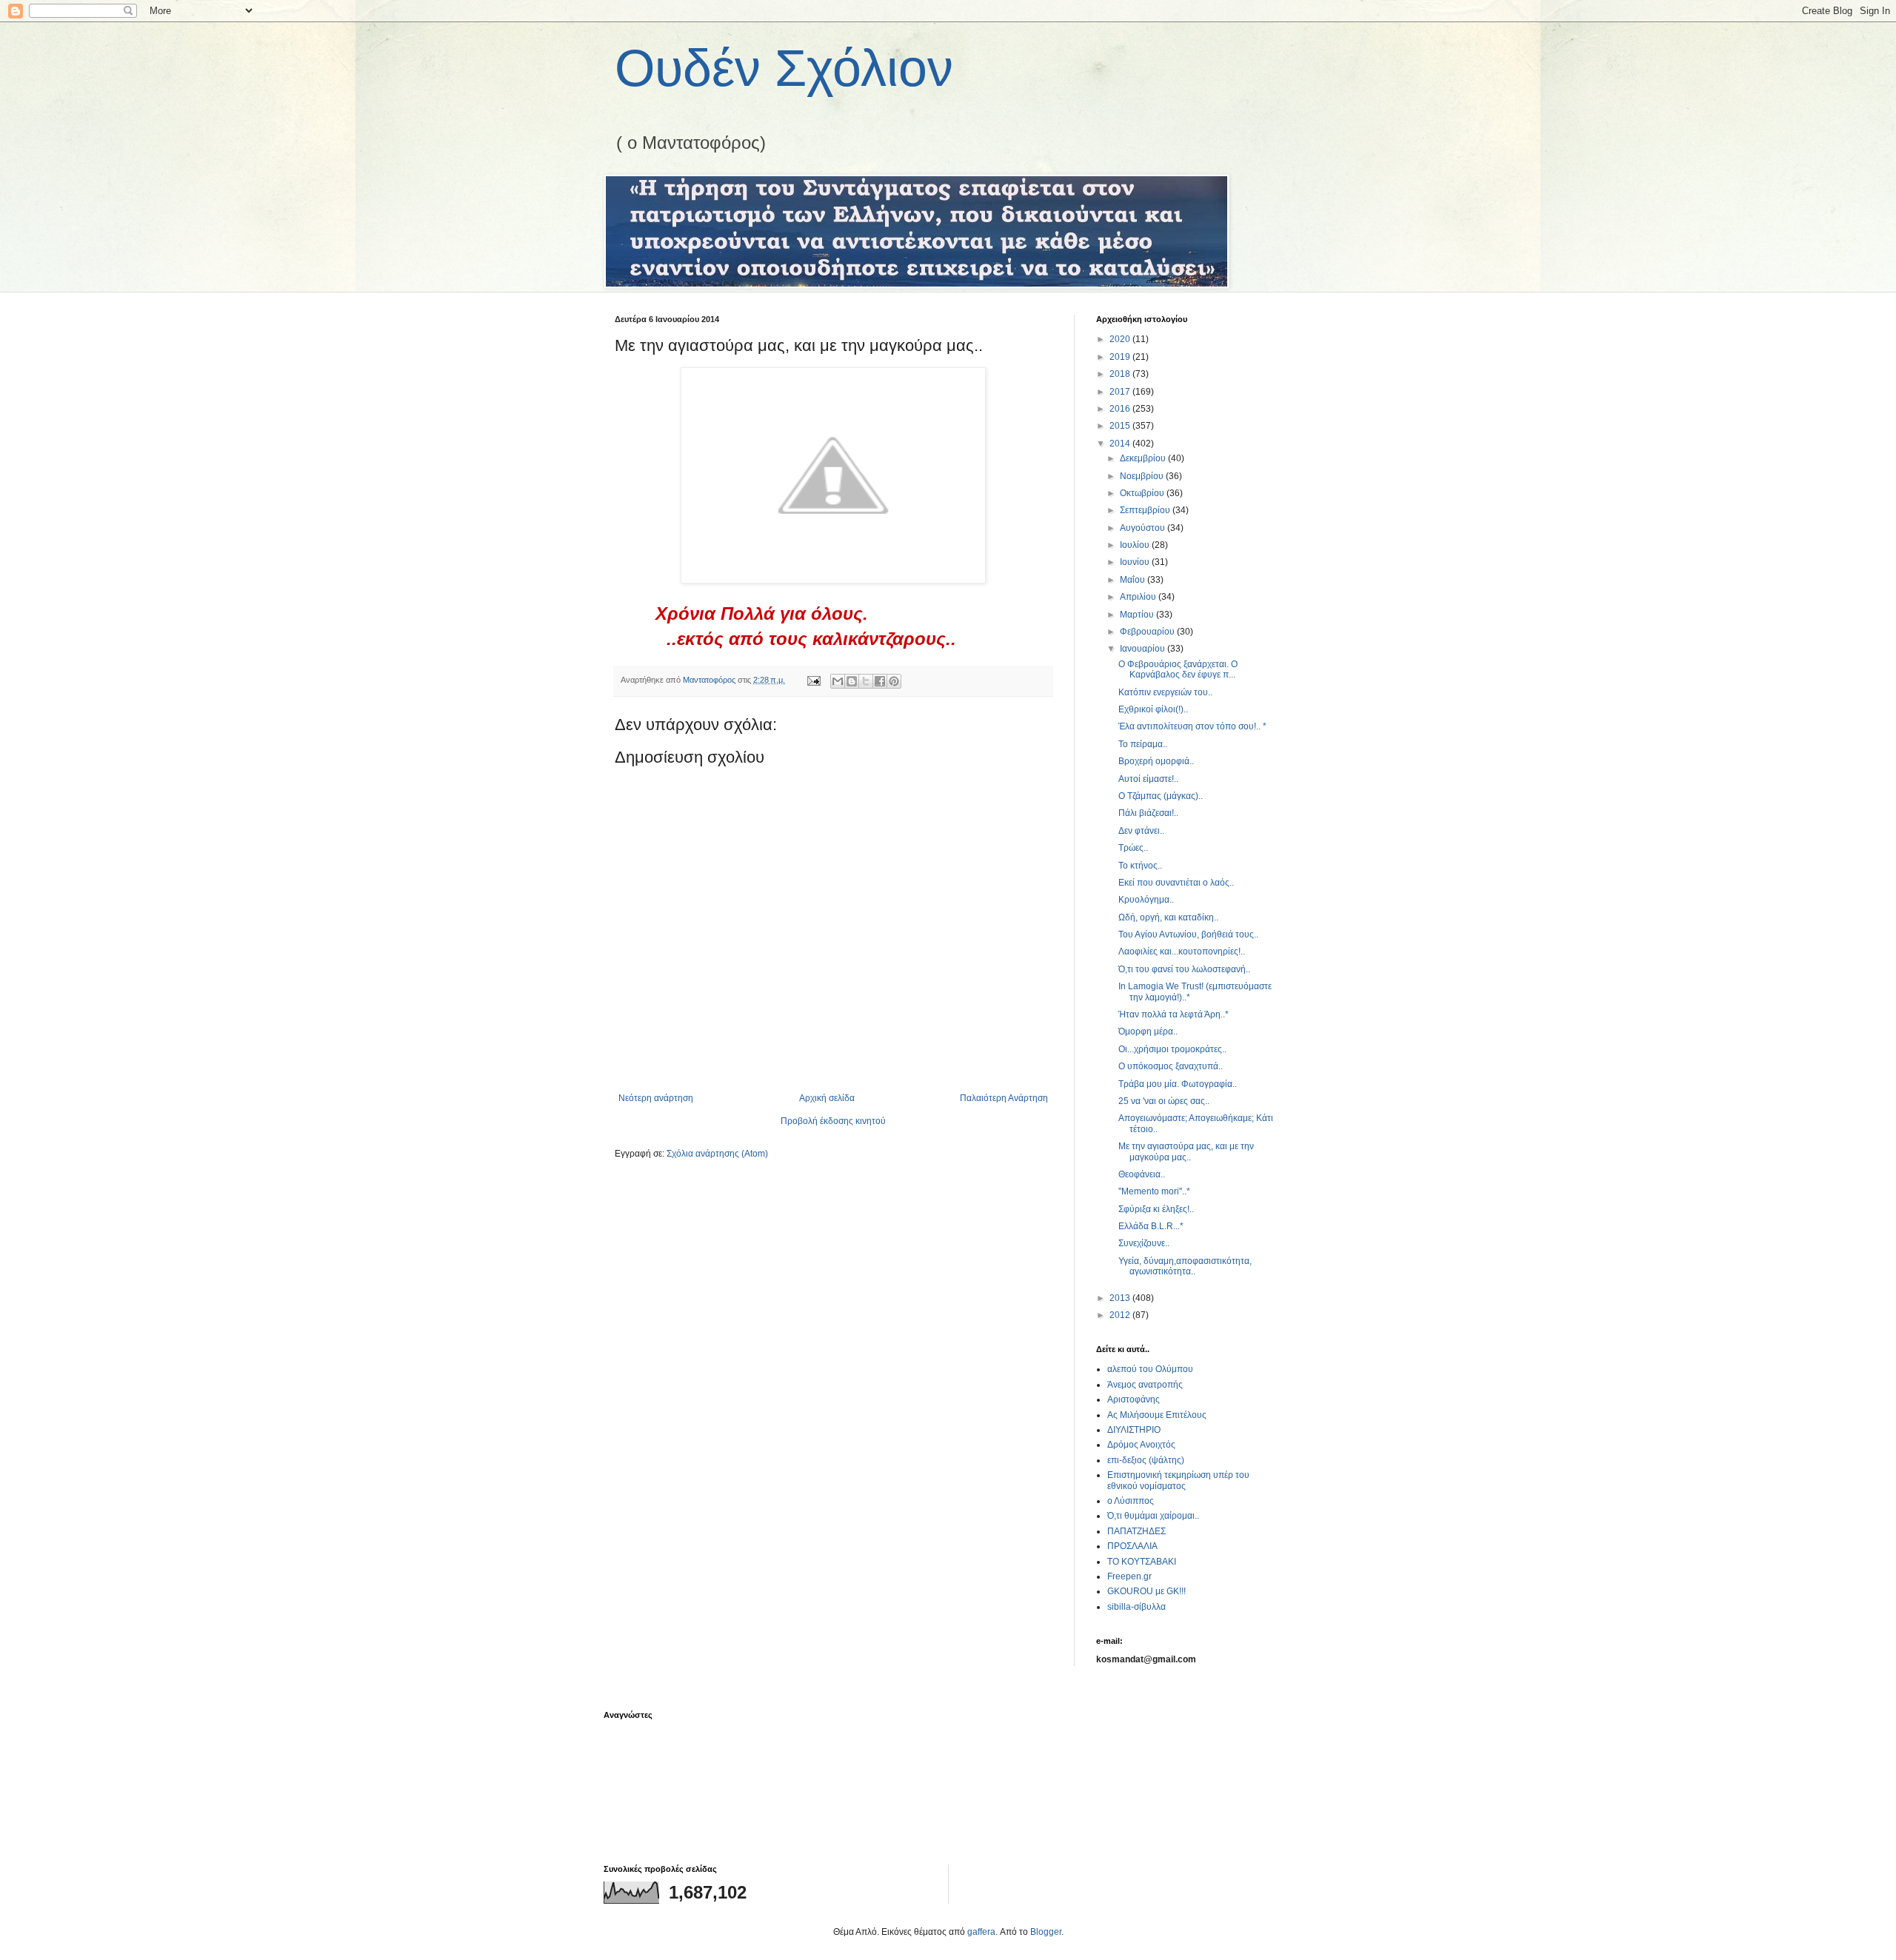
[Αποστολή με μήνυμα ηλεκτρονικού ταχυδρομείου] (838, 681)
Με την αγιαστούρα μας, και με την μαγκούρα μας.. (1186, 1151)
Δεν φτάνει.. (1141, 831)
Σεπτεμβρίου (1146, 510)
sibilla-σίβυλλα (1136, 1607)
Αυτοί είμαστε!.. (1148, 779)
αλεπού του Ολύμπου (1150, 1369)
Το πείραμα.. (1143, 744)
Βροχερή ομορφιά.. (1156, 761)
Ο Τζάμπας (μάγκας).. (1161, 796)
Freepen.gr (1129, 1576)
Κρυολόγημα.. (1146, 900)
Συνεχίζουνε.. (1144, 1243)
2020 (1121, 339)
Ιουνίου (1136, 562)
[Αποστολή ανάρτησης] (813, 680)
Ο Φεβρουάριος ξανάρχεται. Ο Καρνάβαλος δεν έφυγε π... (1178, 669)
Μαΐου (1134, 580)
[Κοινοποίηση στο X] (866, 681)
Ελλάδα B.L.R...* (1151, 1226)
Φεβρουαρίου (1148, 632)
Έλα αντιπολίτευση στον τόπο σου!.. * (1192, 726)
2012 (1121, 1315)
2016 (1121, 409)
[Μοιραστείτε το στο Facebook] (880, 681)
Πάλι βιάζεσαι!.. (1148, 813)
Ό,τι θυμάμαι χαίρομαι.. (1153, 1516)
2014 (1121, 444)
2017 (1121, 392)
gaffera (981, 1932)
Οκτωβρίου (1143, 493)
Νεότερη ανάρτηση (656, 1098)
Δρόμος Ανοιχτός (1141, 1445)
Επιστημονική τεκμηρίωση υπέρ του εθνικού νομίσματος (1178, 1480)
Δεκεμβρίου (1144, 458)
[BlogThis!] (852, 681)
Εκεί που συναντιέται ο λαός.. (1176, 883)
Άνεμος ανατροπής (1145, 1385)
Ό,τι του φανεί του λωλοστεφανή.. (1184, 969)
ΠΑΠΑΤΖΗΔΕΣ (1136, 1531)
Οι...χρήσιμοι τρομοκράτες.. (1172, 1049)
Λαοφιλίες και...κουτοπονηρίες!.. (1182, 951)
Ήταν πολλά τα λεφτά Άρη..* (1174, 1014)
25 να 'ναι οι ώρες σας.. (1164, 1101)
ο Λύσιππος (1131, 1501)
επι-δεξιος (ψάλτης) (1146, 1460)
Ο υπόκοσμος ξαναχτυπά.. (1171, 1066)
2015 (1121, 426)
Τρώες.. (1133, 848)
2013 (1121, 1298)
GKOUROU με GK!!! (1146, 1591)
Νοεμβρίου (1143, 476)
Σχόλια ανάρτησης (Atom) (717, 1154)
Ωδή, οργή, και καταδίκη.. (1168, 917)
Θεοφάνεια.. (1142, 1174)
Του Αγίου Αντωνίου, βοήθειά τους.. (1188, 934)
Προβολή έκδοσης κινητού (833, 1121)
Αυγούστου (1144, 528)
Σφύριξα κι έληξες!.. (1156, 1209)
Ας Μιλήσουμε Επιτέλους (1157, 1415)
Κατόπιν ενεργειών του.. (1165, 692)
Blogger (1046, 1932)
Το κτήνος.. (1140, 866)
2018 (1121, 374)
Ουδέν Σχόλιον (784, 68)
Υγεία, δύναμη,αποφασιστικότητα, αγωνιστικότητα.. (1185, 1266)
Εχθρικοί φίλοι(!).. (1153, 709)
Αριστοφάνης (1134, 1399)
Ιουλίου (1136, 545)
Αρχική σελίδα (827, 1098)
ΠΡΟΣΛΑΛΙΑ (1132, 1546)
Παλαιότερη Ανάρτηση (1004, 1098)
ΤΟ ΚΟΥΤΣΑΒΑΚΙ (1142, 1562)
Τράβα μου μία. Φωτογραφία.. (1178, 1084)
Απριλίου (1139, 597)
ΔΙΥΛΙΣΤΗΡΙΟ (1134, 1430)
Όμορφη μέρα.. (1148, 1031)
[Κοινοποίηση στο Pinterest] (894, 681)
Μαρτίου (1138, 615)
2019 (1121, 357)
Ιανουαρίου (1144, 649)
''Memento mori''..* (1154, 1191)
